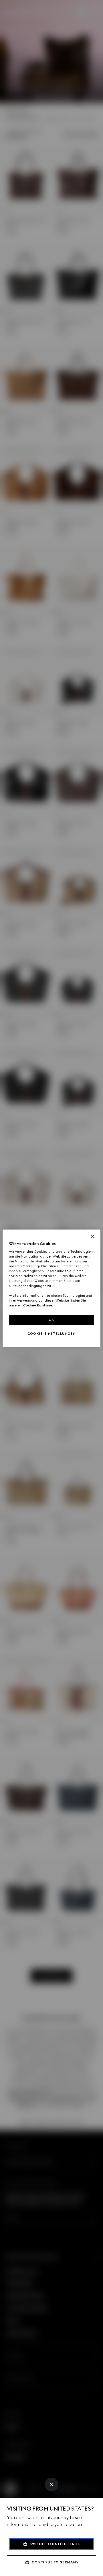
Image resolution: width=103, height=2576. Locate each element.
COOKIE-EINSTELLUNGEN (51, 1334)
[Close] (51, 2485)
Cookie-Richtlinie (38, 1305)
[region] (51, 1288)
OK (51, 1320)
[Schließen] (92, 1236)
